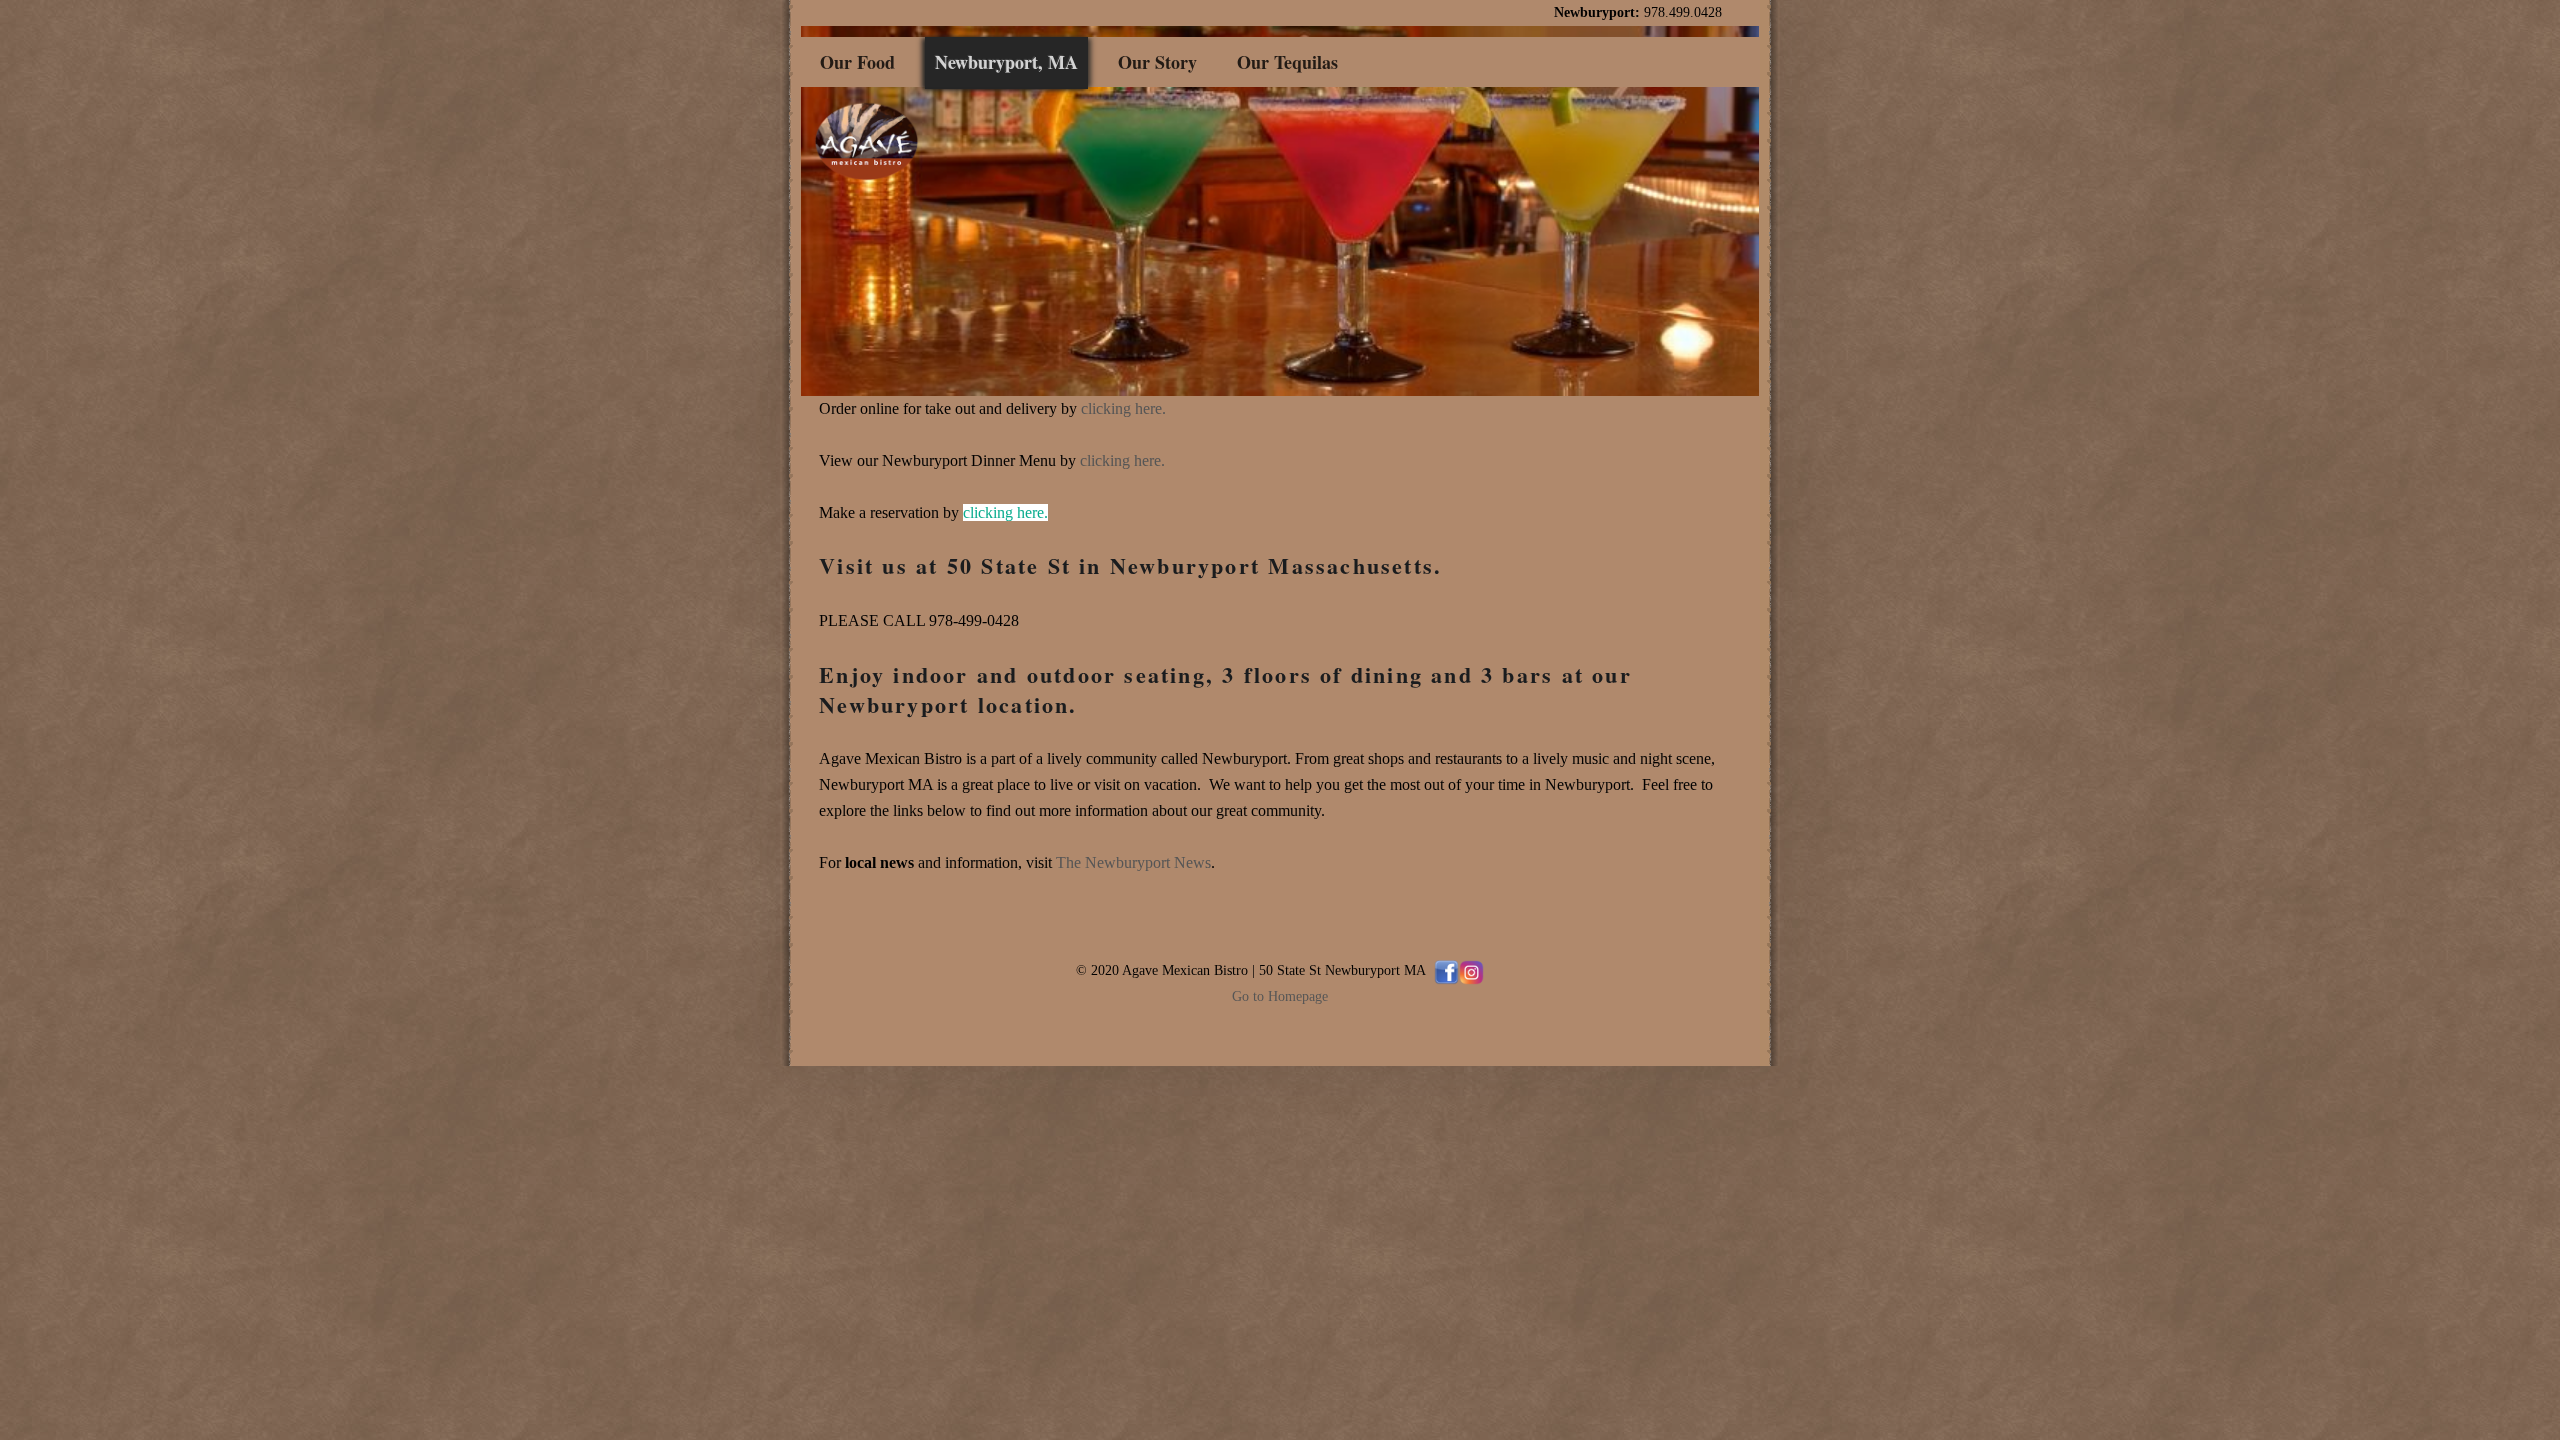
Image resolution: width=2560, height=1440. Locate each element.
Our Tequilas (1287, 62)
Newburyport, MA (1006, 62)
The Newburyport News (1133, 862)
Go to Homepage (1280, 996)
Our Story (1157, 62)
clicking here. (1123, 408)
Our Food (857, 62)
